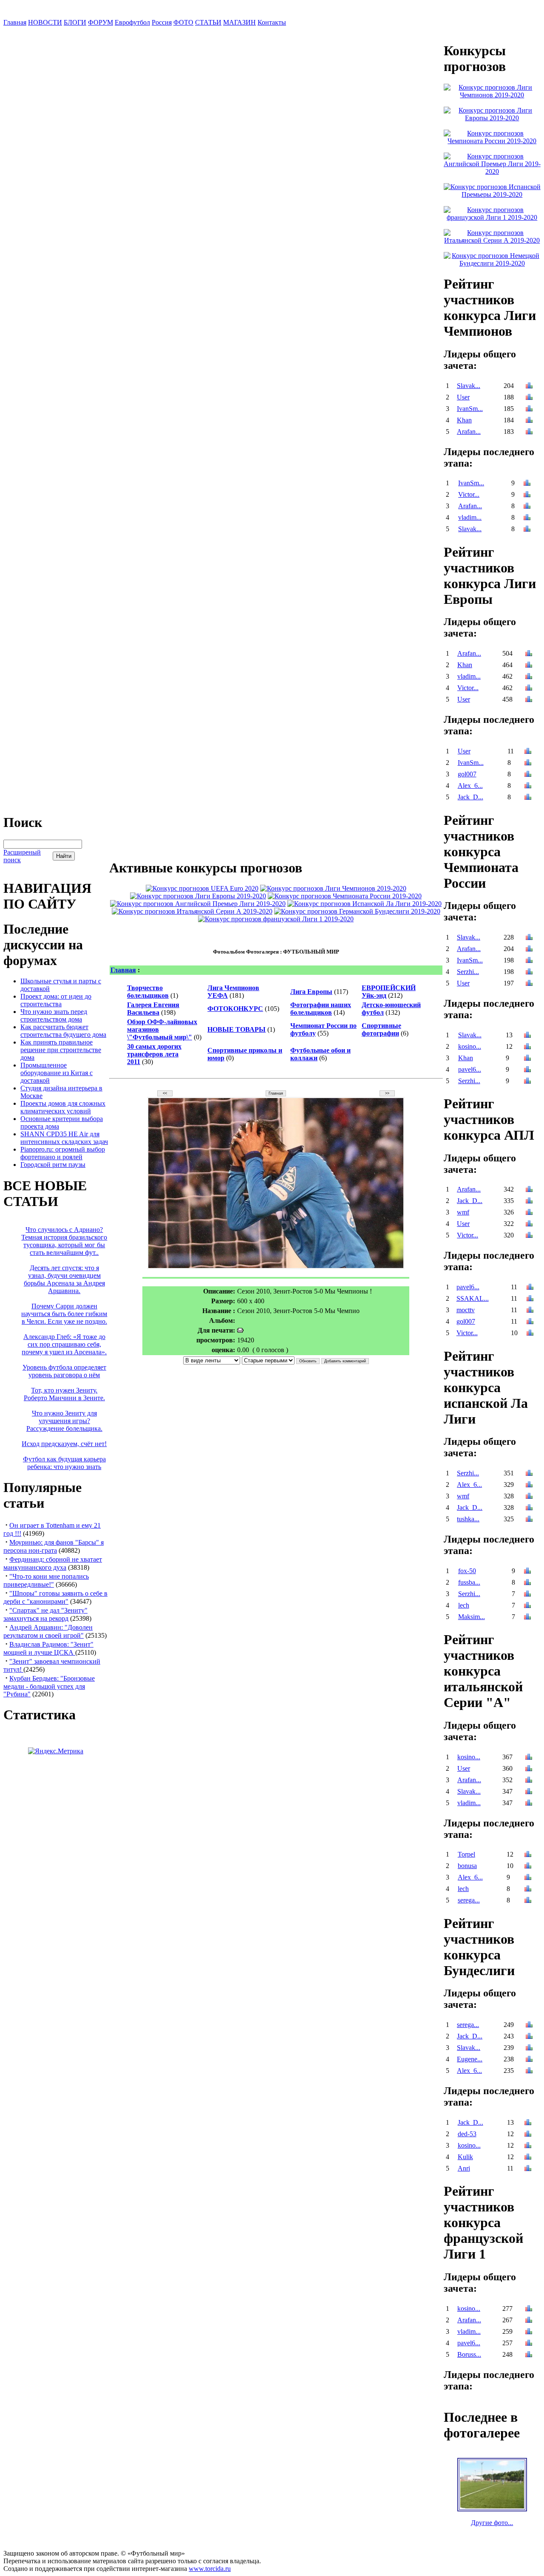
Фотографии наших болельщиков (321, 1009)
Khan (464, 420)
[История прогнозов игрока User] (529, 398)
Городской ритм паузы (53, 1165)
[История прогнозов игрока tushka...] (529, 1520)
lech (464, 1605)
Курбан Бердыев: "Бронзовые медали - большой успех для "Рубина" (49, 1686)
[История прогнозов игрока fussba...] (527, 1583)
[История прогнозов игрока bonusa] (528, 1867)
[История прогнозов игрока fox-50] (527, 1572)
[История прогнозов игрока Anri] (528, 2169)
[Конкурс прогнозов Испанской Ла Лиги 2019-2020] (364, 904)
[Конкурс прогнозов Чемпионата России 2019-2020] (345, 896)
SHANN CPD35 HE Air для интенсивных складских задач (64, 1138)
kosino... (470, 1046)
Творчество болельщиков (148, 992)
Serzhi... (468, 972)
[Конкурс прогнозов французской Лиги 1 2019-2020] (276, 919)
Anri (464, 2168)
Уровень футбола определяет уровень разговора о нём (64, 1371)
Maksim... (472, 1617)
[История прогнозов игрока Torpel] (528, 1855)
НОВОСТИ (45, 22)
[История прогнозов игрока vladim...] (527, 518)
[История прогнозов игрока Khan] (529, 421)
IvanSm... (470, 409)
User (463, 397)
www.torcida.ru (210, 2569)
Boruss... (469, 2354)
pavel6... (470, 1069)
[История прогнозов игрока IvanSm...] (529, 409)
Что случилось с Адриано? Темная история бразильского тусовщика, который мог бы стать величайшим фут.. (64, 1241)
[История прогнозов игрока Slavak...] (529, 386)
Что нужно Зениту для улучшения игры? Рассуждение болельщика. (64, 1421)
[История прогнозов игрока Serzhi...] (529, 972)
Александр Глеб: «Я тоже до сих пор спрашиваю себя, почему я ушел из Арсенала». (64, 1344)
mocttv (466, 1310)
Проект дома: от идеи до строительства (56, 1000)
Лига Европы (311, 992)
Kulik (465, 2157)
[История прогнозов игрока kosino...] (527, 1047)
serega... (469, 1900)
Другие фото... (492, 2523)
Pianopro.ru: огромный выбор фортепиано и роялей (63, 1153)
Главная (15, 22)
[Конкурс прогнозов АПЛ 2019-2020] (198, 904)
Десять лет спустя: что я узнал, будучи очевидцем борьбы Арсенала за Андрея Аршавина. (64, 1279)
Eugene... (470, 2059)
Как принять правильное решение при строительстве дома (61, 1050)
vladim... (470, 517)
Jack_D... (470, 797)
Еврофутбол (132, 22)
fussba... (469, 1582)
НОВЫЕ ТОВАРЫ (237, 1029)
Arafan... (469, 432)
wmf (463, 1212)
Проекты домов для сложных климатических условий (63, 1107)
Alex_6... (470, 786)
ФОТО (183, 22)
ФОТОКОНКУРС (235, 1009)
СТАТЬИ (208, 22)
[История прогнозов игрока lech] (527, 1606)
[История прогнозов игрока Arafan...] (529, 432)
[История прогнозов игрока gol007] (528, 775)
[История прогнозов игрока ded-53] (528, 2135)
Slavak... (469, 386)
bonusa (467, 1866)
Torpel (466, 1854)
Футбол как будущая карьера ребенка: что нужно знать (64, 1463)
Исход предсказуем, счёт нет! (64, 1444)
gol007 (467, 774)
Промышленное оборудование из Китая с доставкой (57, 1073)
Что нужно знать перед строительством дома (54, 1015)
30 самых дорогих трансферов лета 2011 (154, 1054)
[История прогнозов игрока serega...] (528, 1901)
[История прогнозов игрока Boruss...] (529, 2355)
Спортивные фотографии (381, 1029)
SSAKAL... (473, 1298)
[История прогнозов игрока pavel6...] (527, 1070)
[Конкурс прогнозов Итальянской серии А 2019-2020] (192, 911)
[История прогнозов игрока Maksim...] (527, 1618)
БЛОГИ (75, 22)
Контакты (272, 22)
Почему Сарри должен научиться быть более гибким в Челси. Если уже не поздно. (64, 1314)
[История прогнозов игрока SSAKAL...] (530, 1299)
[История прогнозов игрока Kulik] (528, 2158)
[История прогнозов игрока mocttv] (530, 1311)
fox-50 (467, 1571)
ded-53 (467, 2134)
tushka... (468, 1519)
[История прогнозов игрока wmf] (529, 1213)
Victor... (469, 494)
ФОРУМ (101, 22)
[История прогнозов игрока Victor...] (527, 495)
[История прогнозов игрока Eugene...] (529, 2060)
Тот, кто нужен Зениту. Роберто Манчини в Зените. (64, 1394)
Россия (162, 22)
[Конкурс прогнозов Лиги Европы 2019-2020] (198, 896)
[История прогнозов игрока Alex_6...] (528, 786)
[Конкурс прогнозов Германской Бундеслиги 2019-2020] (357, 911)
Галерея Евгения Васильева (153, 1009)
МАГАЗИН (239, 22)
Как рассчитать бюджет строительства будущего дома (63, 1031)
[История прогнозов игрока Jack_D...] (528, 798)
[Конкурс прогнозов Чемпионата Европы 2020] (202, 888)
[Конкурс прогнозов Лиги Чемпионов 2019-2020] (333, 888)
